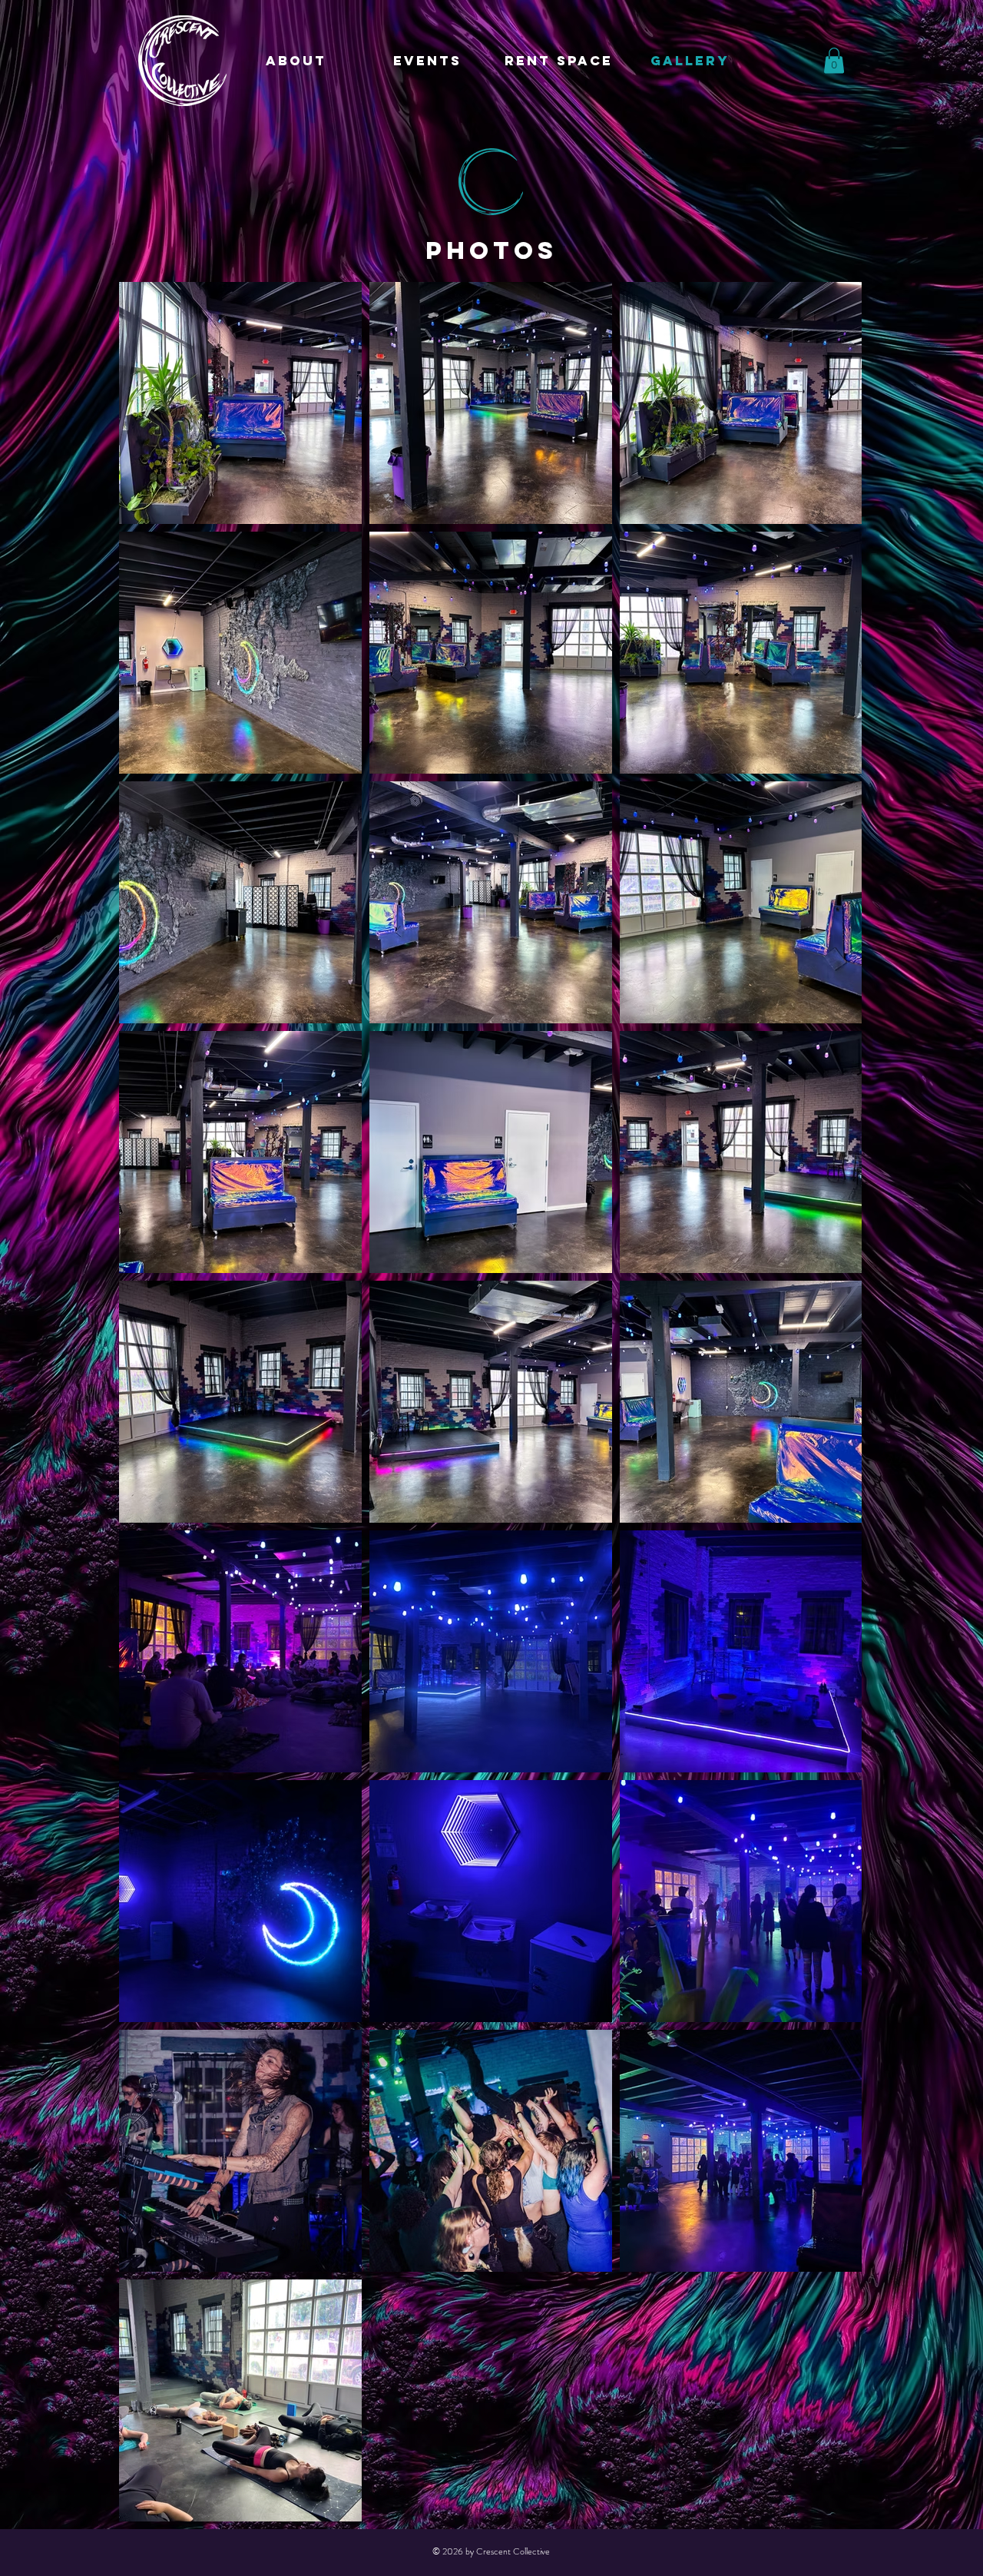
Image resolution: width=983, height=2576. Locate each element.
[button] (834, 60)
